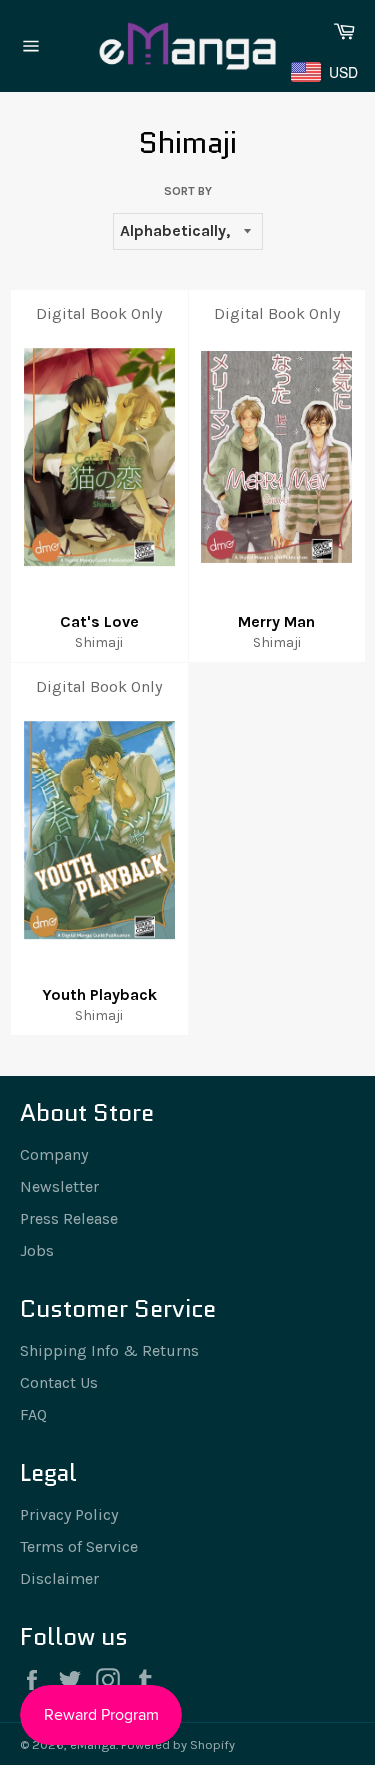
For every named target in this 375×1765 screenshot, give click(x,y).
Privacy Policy (69, 1514)
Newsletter (59, 1186)
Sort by (188, 191)
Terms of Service (79, 1546)
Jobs (37, 1250)
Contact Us (59, 1382)
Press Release (69, 1218)
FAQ (33, 1414)
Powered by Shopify (178, 1744)
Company (54, 1154)
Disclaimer (59, 1578)
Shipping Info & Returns (109, 1350)
